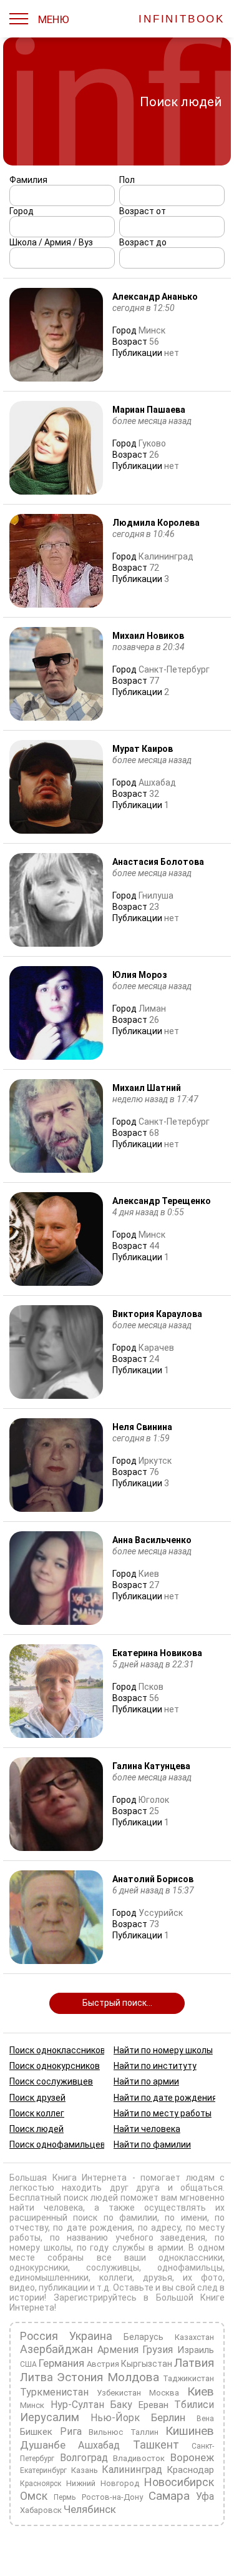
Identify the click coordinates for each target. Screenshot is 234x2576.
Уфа (205, 2496)
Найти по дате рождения (165, 2098)
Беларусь (144, 2337)
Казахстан (194, 2337)
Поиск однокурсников (55, 2066)
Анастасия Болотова (158, 862)
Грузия (158, 2350)
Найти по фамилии (152, 2144)
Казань (85, 2470)
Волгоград (84, 2458)
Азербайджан (56, 2349)
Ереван (154, 2405)
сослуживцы (113, 2268)
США (28, 2364)
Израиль (196, 2350)
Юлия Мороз (140, 975)
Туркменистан (54, 2392)
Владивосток (139, 2458)
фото (212, 2277)
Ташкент (156, 2445)
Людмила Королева (156, 523)
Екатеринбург (43, 2470)
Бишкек (36, 2432)
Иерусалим (50, 2417)
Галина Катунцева (151, 1766)
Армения (118, 2350)
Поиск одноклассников (57, 2050)
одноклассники (191, 2258)
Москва (164, 2393)
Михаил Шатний (147, 1088)
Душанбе (43, 2445)
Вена (205, 2419)
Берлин (168, 2417)
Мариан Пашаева (149, 410)
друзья (158, 2277)
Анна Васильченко (152, 1540)
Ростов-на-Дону (112, 2497)
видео (22, 2287)
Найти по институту (155, 2066)
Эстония (80, 2377)
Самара (169, 2496)
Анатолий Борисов (153, 1879)
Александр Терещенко (162, 1201)
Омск (34, 2496)
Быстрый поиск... (117, 2003)
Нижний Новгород (103, 2483)
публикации (63, 2287)
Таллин (144, 2432)
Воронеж (192, 2457)
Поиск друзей (37, 2098)
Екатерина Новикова (157, 1653)
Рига (71, 2431)
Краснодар (190, 2470)
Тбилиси (194, 2405)
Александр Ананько (155, 297)
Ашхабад (99, 2445)
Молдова (133, 2377)
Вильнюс (106, 2432)
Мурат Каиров (143, 749)
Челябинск (90, 2509)
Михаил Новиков (148, 636)
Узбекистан (119, 2393)
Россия (39, 2336)
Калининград (132, 2470)
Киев (201, 2391)
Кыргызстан (147, 2364)
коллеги (116, 2277)
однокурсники (39, 2268)
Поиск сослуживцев (51, 2082)
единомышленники (49, 2277)
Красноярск (41, 2484)
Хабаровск (41, 2510)
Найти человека (147, 2129)
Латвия (194, 2363)
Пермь (65, 2497)
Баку (121, 2405)
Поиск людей (37, 2129)
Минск (32, 2405)
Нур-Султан (77, 2405)
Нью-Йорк (115, 2418)
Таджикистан (188, 2378)
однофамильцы (190, 2268)
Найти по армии (146, 2082)
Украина (91, 2336)
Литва (37, 2377)
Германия (61, 2363)
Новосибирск (179, 2482)
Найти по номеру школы (163, 2050)
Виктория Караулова (157, 1314)
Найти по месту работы (163, 2113)
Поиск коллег (37, 2113)
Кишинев (190, 2431)
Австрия (103, 2364)
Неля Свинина (142, 1427)
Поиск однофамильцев (57, 2144)
